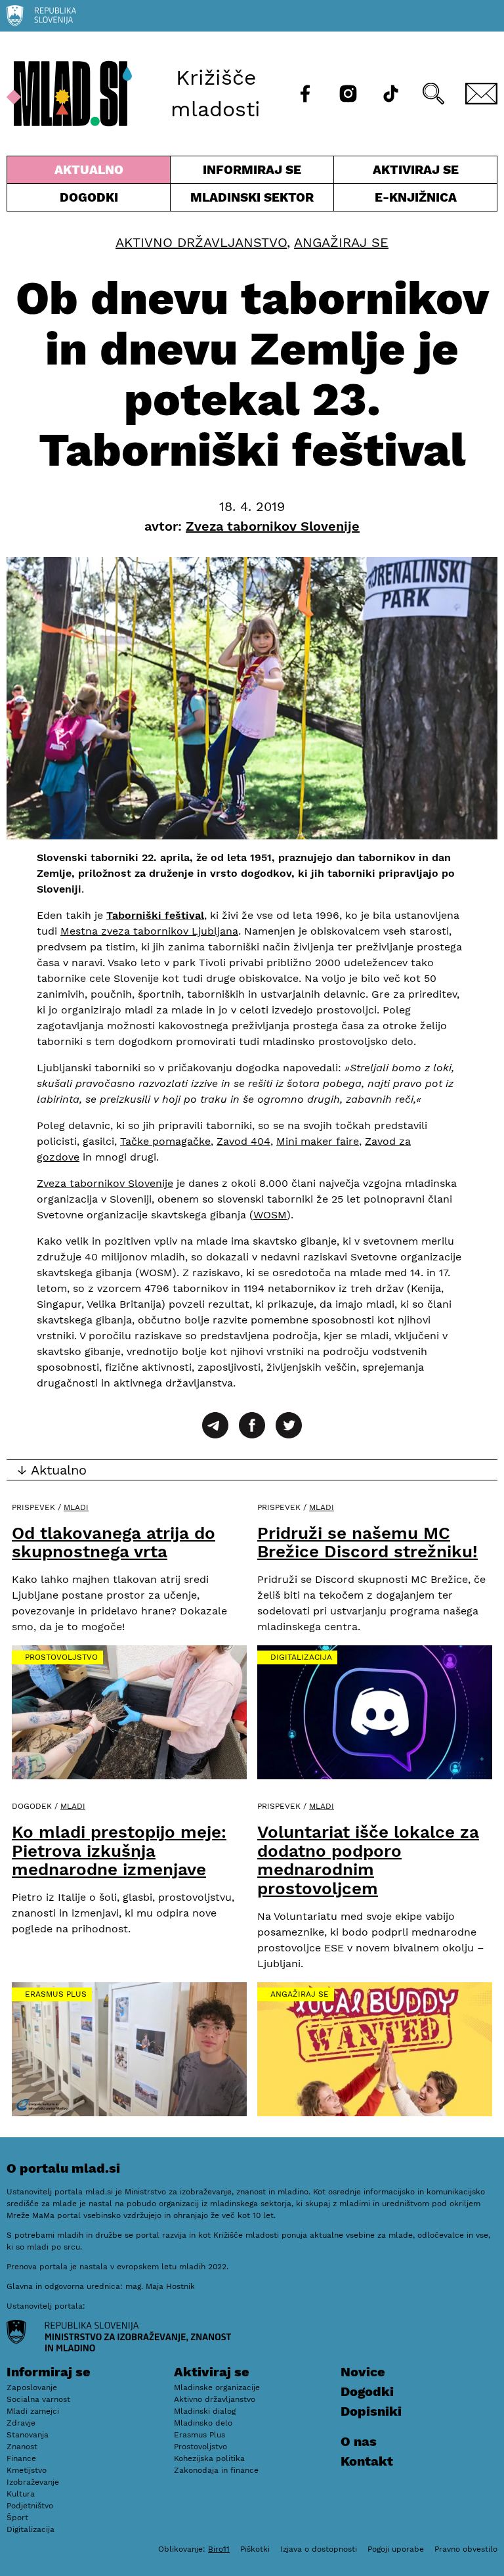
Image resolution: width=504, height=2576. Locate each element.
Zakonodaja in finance (216, 2470)
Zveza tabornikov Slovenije (105, 1183)
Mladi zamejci (33, 2411)
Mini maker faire (318, 1141)
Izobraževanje (33, 2482)
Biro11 (219, 2549)
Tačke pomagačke (165, 1141)
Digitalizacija (301, 1657)
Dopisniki (371, 2411)
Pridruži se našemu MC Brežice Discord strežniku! (367, 1543)
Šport (17, 2518)
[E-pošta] (481, 94)
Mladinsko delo (203, 2423)
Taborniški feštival (155, 915)
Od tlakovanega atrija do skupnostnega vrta (114, 1543)
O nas (359, 2441)
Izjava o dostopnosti (319, 2549)
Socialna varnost (38, 2399)
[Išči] (433, 94)
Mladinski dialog (205, 2411)
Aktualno (91, 173)
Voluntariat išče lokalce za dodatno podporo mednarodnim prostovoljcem (368, 1860)
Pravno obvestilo (466, 2549)
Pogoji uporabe (396, 2549)
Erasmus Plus (56, 1994)
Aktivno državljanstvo (201, 242)
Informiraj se (252, 173)
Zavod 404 (243, 1141)
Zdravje (21, 2423)
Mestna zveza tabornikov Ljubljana (149, 931)
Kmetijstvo (27, 2470)
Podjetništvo (30, 2506)
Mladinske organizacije (217, 2387)
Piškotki (255, 2549)
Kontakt (367, 2461)
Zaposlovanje (32, 2387)
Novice (363, 2372)
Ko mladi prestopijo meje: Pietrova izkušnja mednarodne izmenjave (119, 1851)
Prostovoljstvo (61, 1657)
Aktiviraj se (396, 173)
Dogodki (89, 197)
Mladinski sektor (252, 200)
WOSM (270, 1215)
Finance (21, 2458)
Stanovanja (28, 2435)
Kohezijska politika (209, 2458)
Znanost (22, 2447)
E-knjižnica (416, 197)
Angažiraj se (341, 242)
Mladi (76, 1507)
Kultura (21, 2494)
